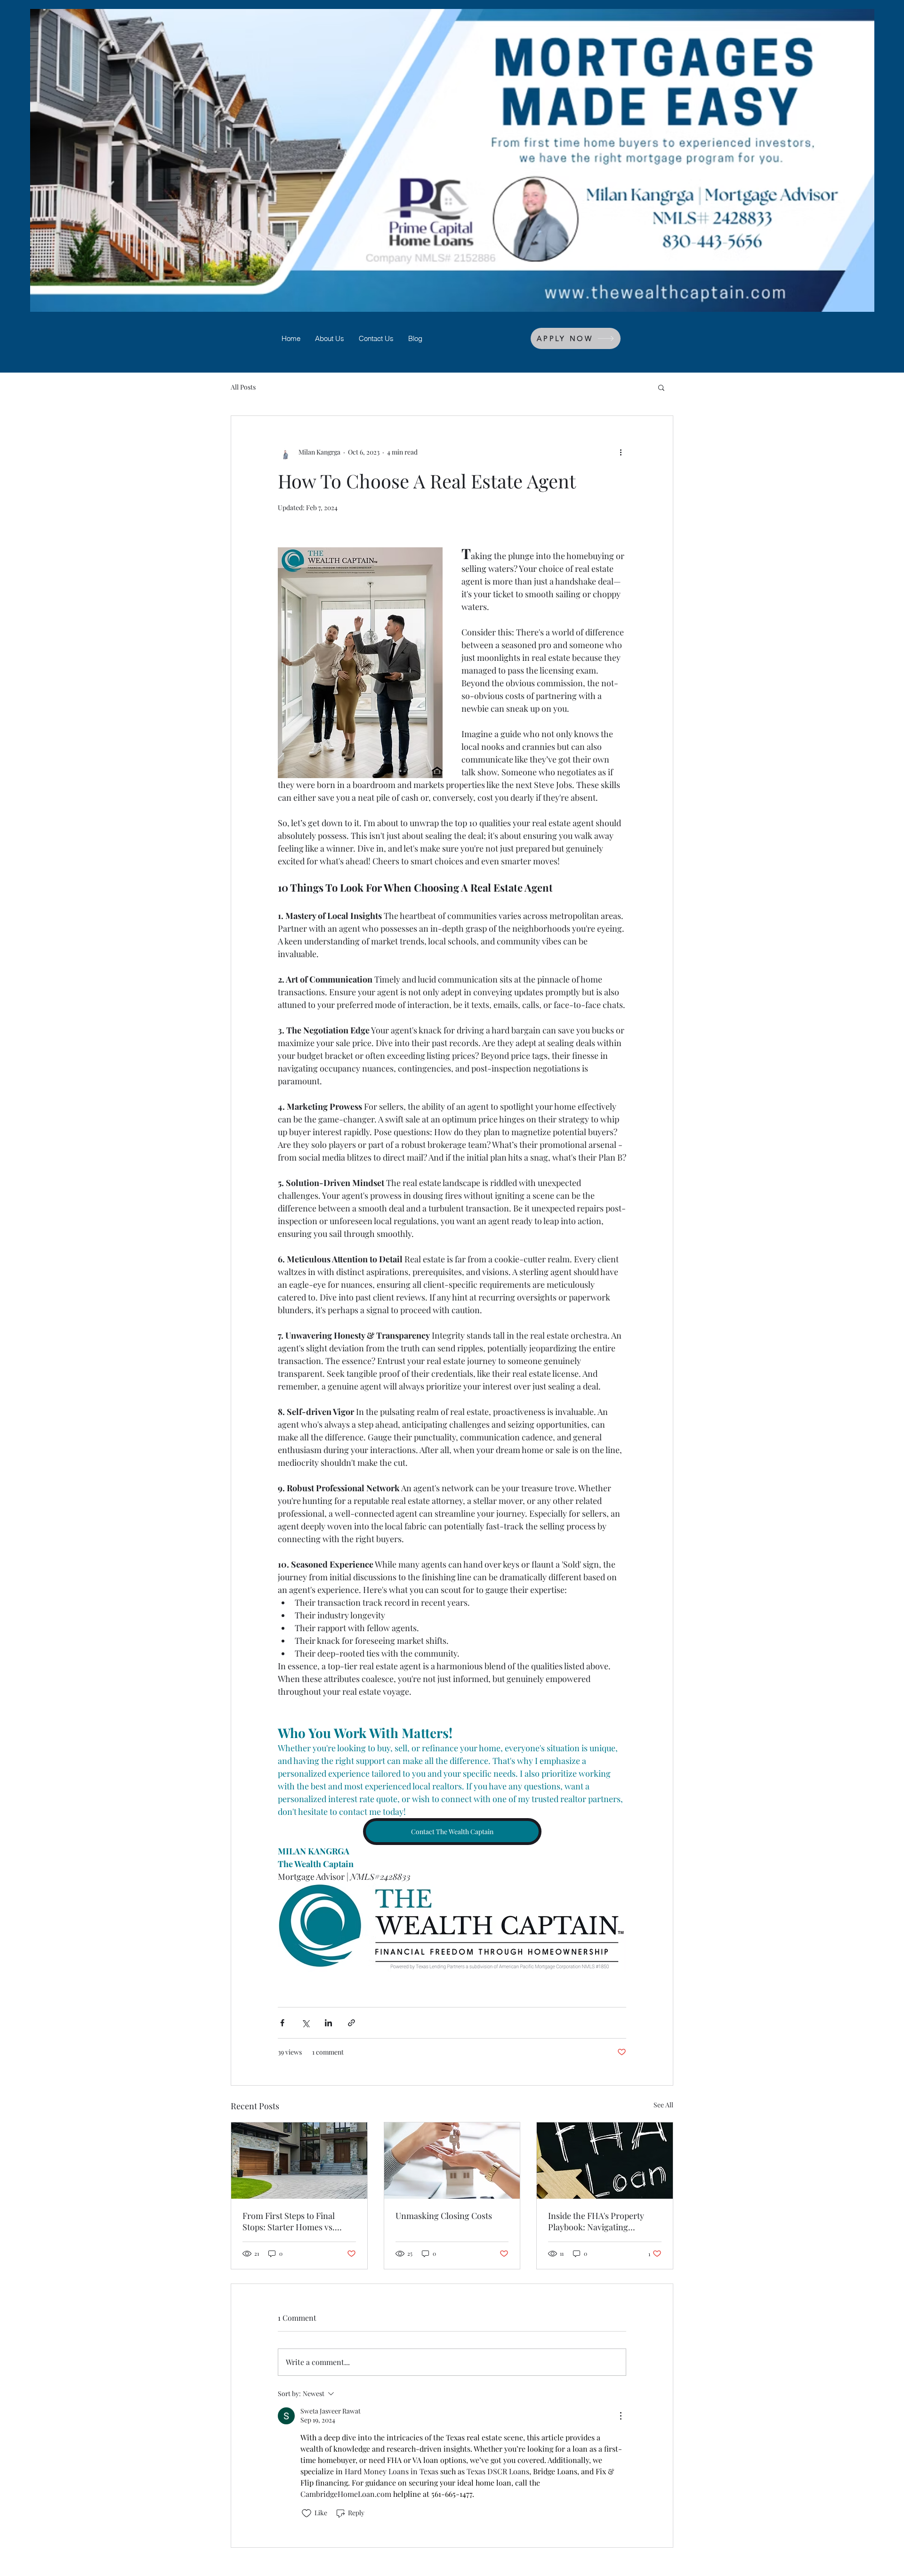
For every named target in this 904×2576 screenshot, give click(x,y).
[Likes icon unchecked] (307, 2513)
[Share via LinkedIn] (328, 2023)
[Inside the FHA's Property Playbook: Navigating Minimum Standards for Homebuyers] (605, 2161)
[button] (661, 387)
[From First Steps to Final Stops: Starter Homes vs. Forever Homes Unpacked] (299, 2161)
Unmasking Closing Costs (444, 2216)
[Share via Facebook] (282, 2023)
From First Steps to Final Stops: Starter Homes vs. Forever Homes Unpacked (291, 2221)
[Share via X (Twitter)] (305, 2023)
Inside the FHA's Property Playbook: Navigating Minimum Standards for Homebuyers (596, 2221)
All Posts (243, 387)
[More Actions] (621, 2416)
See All (663, 2105)
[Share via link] (351, 2023)
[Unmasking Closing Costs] (452, 2161)
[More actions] (621, 452)
